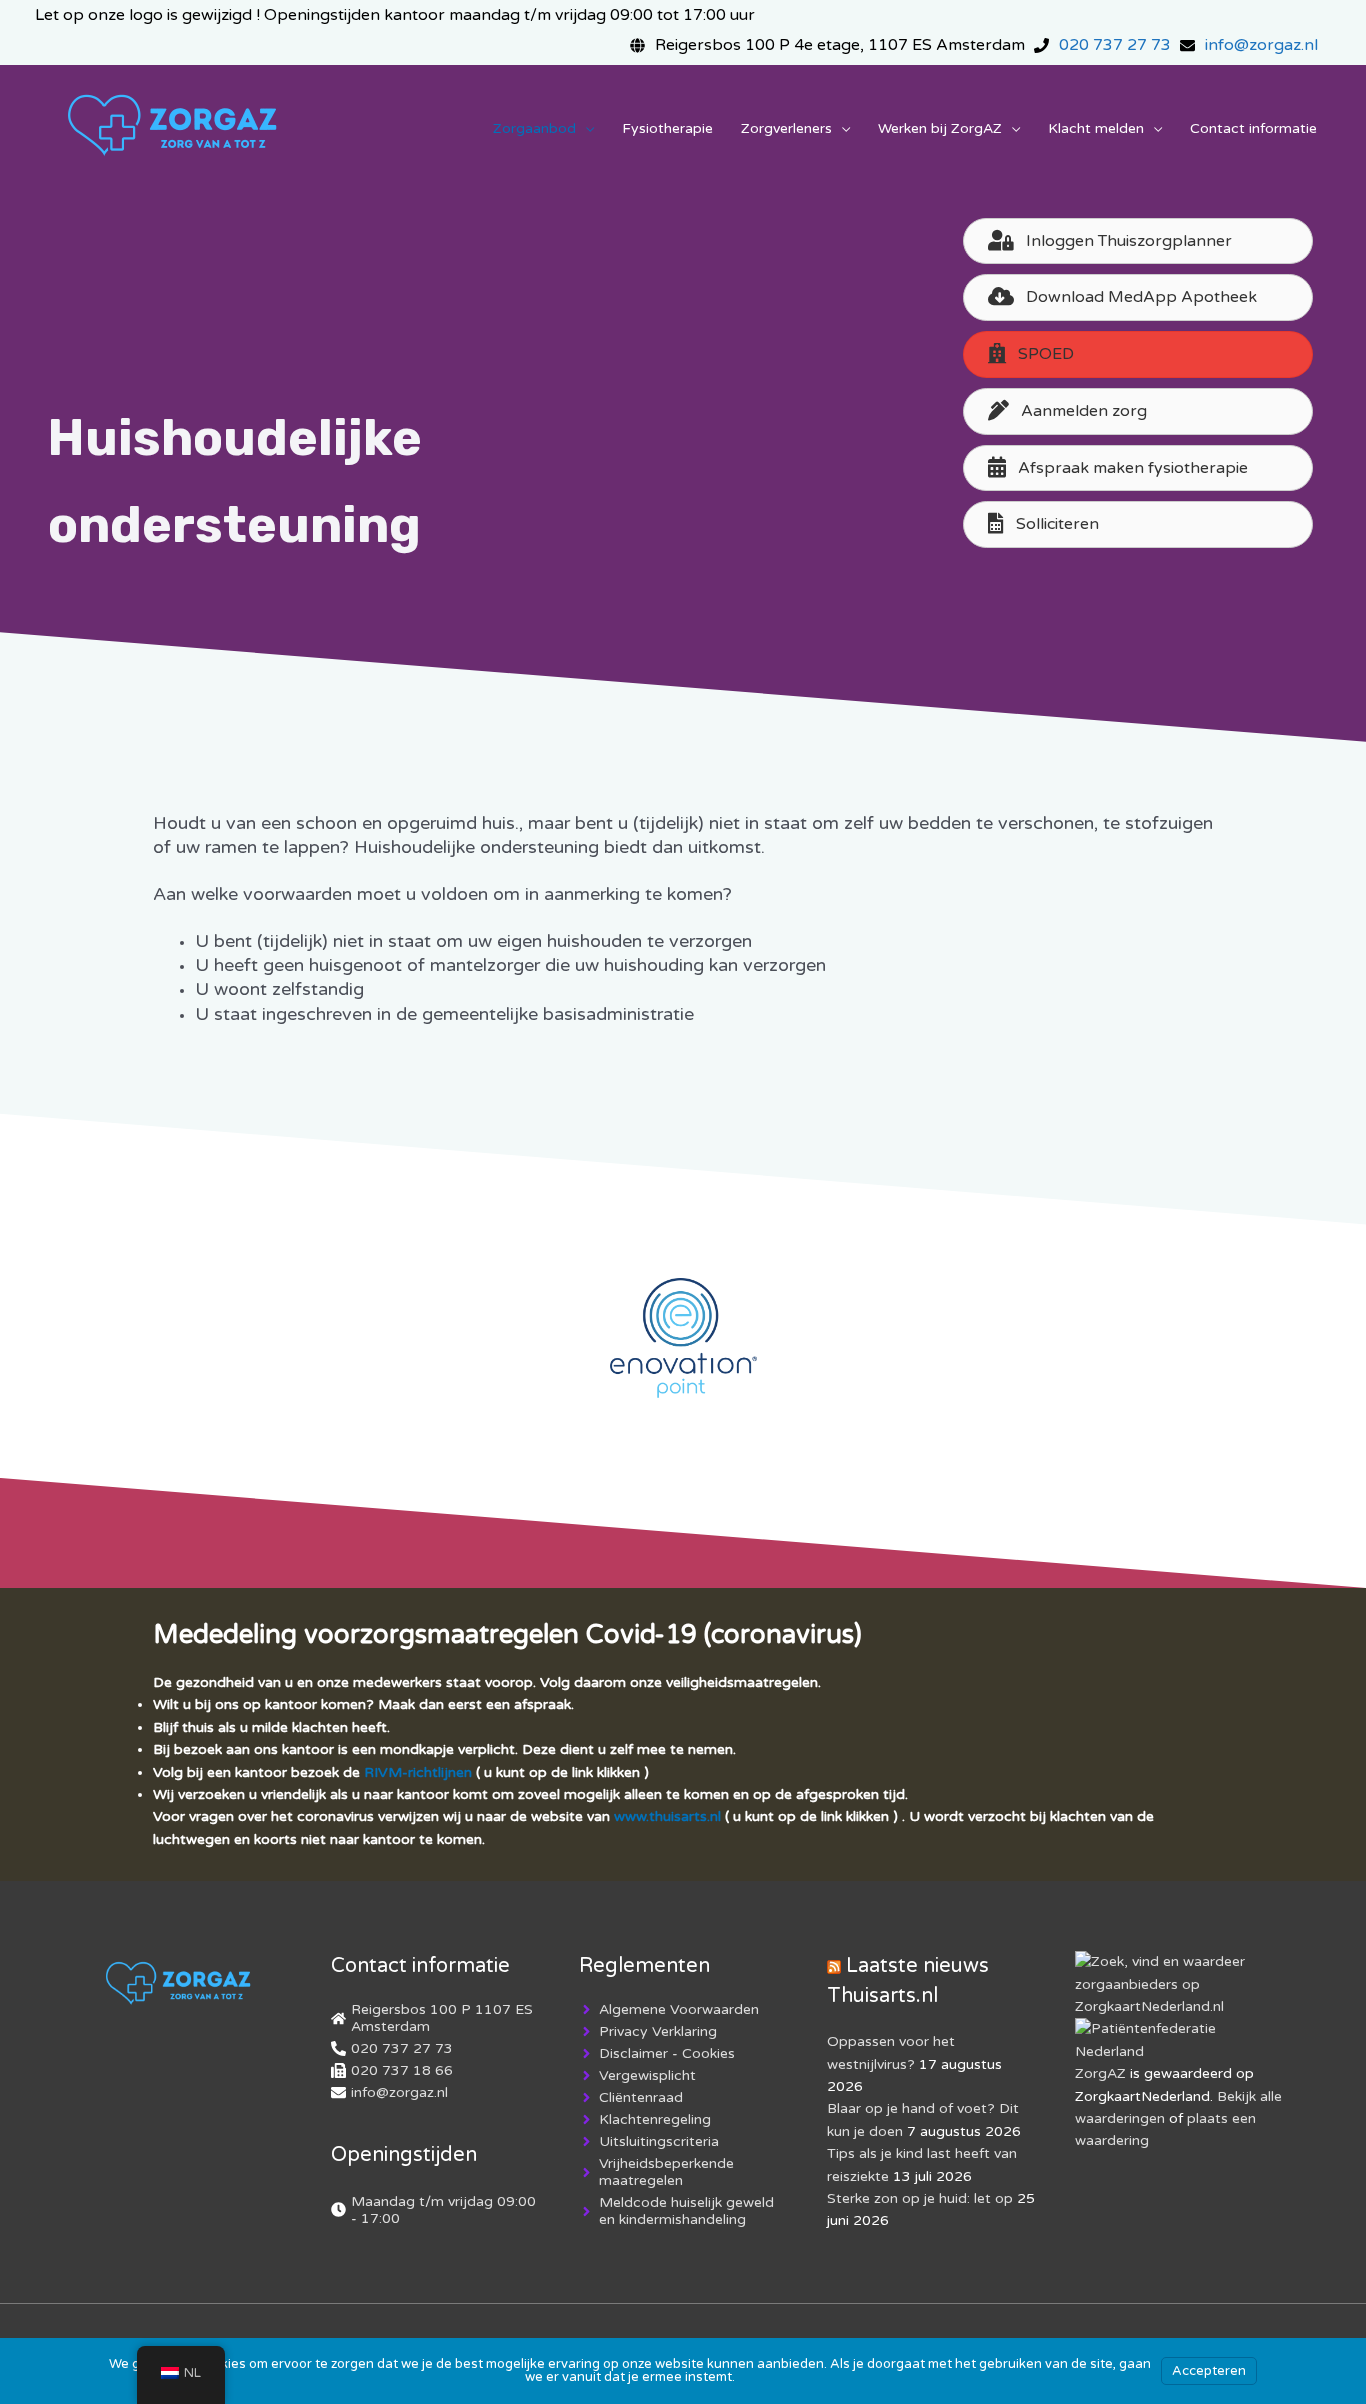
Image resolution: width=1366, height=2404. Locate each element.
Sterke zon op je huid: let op (920, 2198)
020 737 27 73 (1115, 45)
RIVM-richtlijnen (418, 1772)
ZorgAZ (1100, 2073)
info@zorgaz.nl (1261, 45)
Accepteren (1209, 2371)
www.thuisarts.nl (667, 1816)
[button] (1138, 354)
